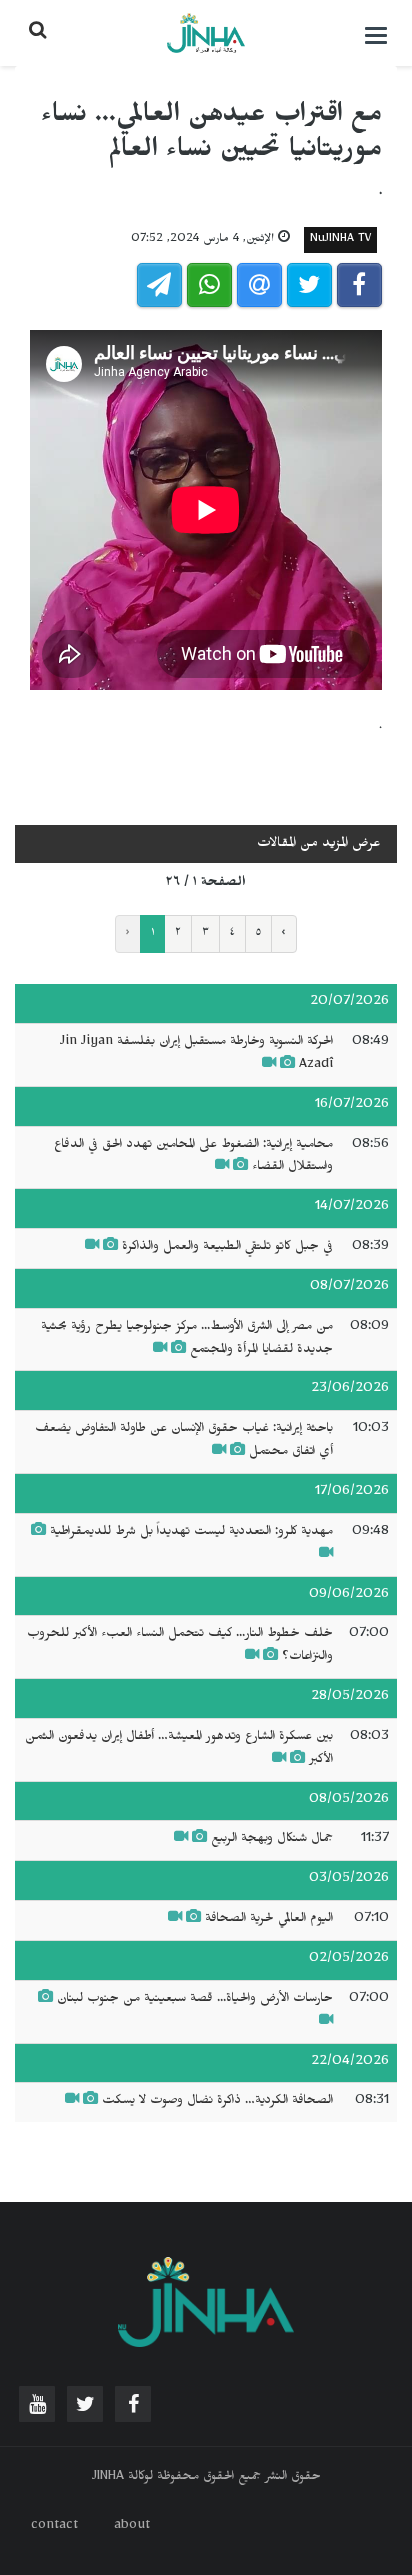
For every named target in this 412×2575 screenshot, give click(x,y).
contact (54, 2527)
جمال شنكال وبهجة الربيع (272, 1840)
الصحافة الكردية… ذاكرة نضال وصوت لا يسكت (217, 2102)
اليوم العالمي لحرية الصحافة (269, 1920)
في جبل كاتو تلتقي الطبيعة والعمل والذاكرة (227, 1248)
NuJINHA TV (340, 240)
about (132, 2527)
